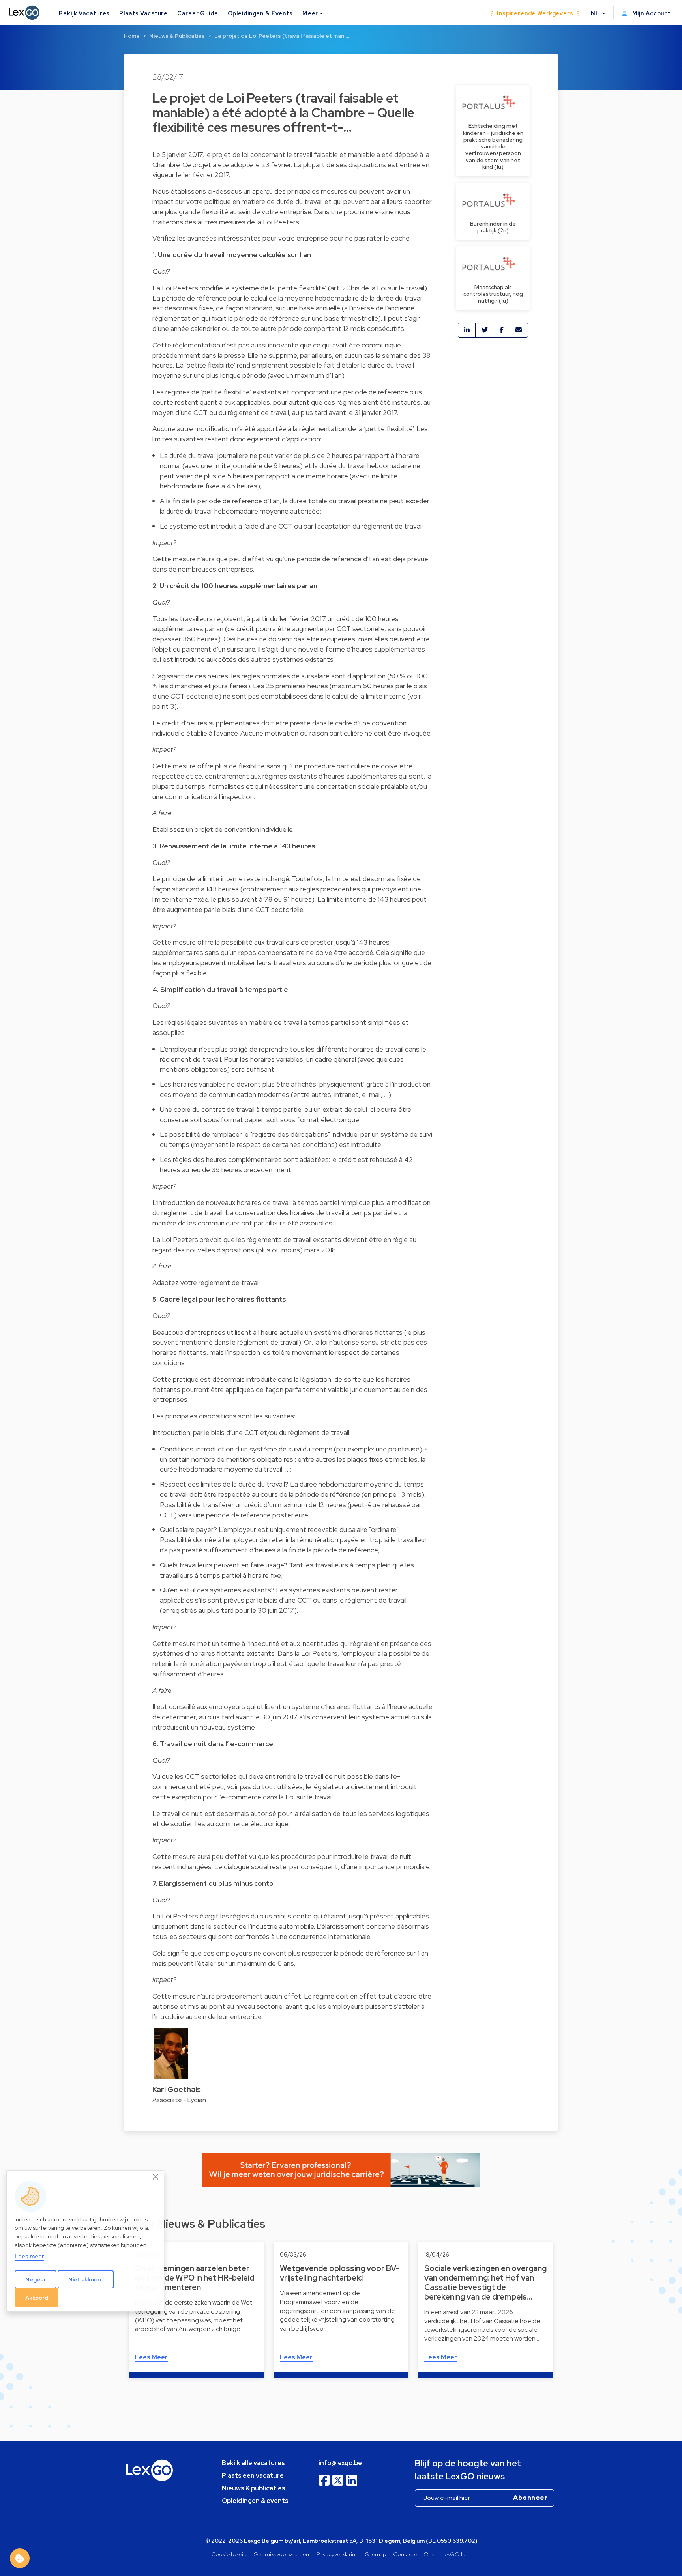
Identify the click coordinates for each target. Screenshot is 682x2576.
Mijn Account (651, 13)
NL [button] (596, 13)
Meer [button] (310, 13)
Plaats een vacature (253, 2476)
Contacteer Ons (414, 2554)
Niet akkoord (86, 2279)
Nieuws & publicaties (254, 2488)
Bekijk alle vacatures (253, 2463)
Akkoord (37, 2298)
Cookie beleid (229, 2554)
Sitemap (376, 2554)
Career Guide (198, 13)
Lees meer (29, 2257)
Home (132, 36)
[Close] (156, 2177)
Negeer (36, 2279)
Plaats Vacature (143, 13)
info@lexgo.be (340, 2463)
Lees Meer (151, 2357)
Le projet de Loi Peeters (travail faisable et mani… (282, 36)
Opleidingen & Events (260, 13)
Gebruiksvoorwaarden (281, 2554)
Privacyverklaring (337, 2554)
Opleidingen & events (255, 2501)
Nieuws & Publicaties (177, 36)
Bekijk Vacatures (84, 13)
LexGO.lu (453, 2554)
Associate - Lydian (179, 2100)
